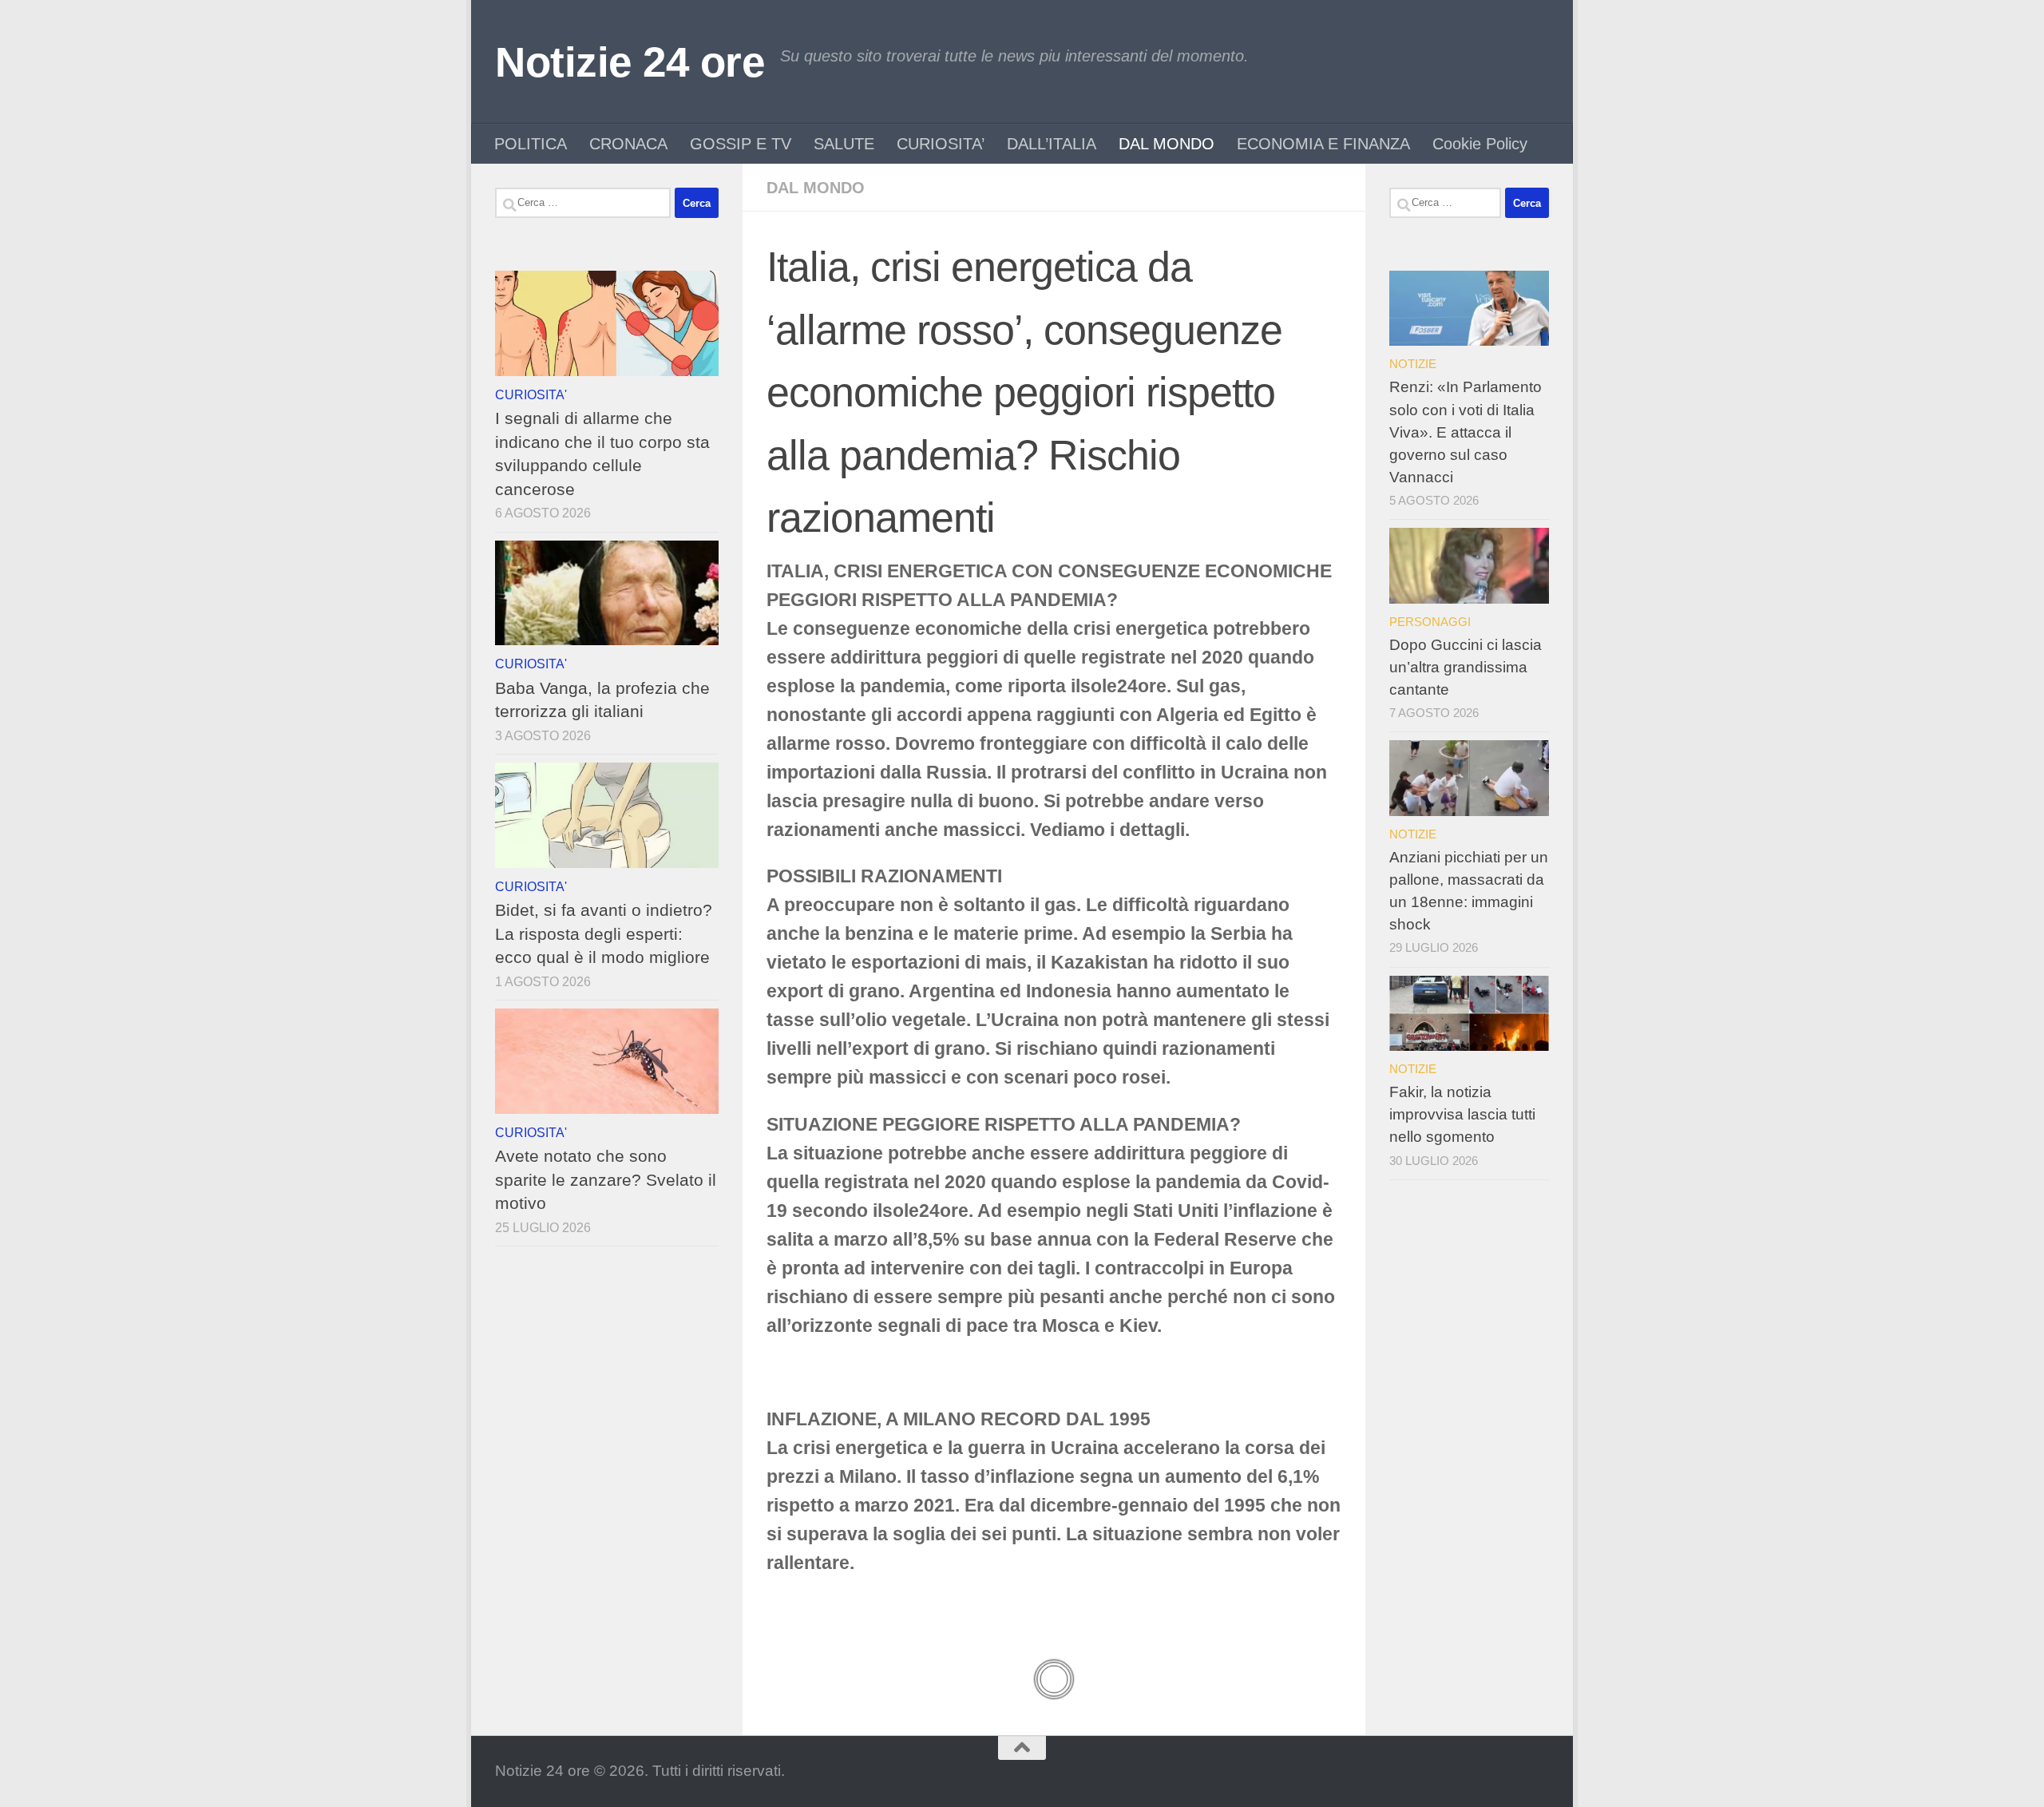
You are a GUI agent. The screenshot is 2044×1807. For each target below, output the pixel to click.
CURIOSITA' (531, 394)
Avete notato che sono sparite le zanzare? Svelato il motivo (606, 1179)
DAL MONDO (1167, 144)
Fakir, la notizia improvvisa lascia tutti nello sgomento (1462, 1114)
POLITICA (531, 144)
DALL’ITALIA (1052, 144)
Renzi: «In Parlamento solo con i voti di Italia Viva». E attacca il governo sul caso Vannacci (1466, 432)
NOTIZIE (1413, 364)
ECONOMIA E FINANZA (1323, 144)
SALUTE (844, 144)
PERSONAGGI (1430, 622)
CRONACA (628, 144)
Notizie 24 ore (630, 62)
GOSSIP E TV (741, 144)
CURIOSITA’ (941, 144)
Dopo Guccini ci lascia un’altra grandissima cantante (1466, 667)
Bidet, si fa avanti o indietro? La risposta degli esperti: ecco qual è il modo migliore (604, 933)
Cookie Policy (1480, 144)
